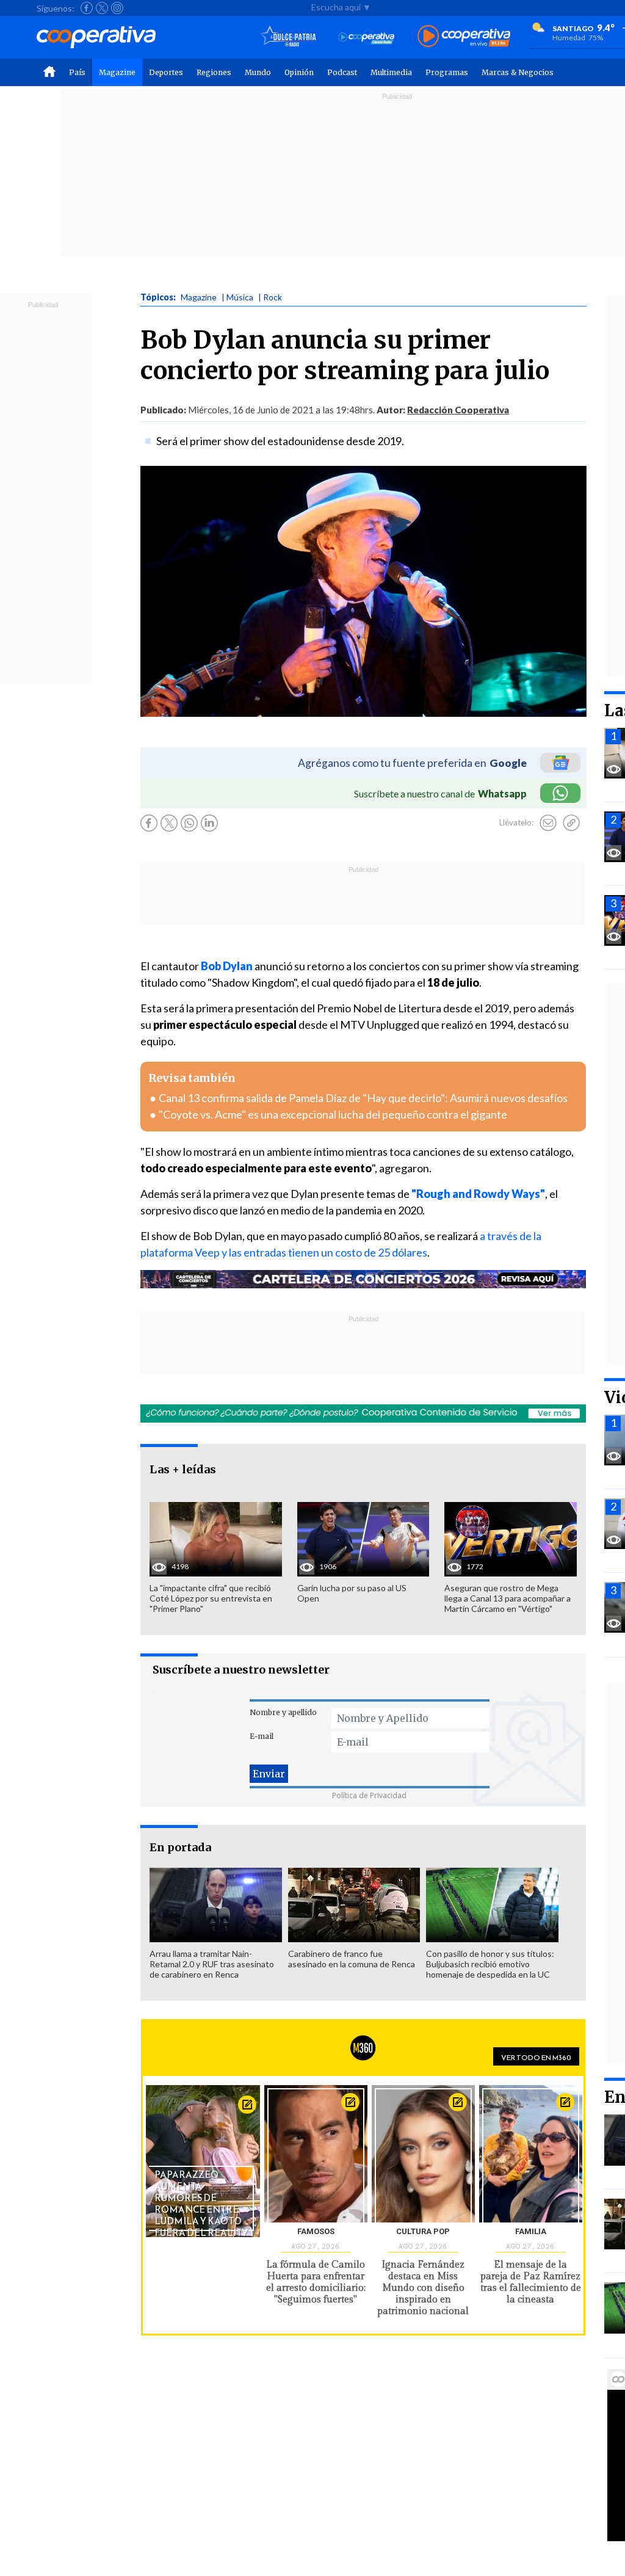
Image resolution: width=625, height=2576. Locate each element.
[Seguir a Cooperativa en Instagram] (117, 8)
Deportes (166, 72)
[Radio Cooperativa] (464, 37)
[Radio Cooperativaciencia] (367, 37)
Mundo (258, 72)
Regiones (214, 72)
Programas (447, 72)
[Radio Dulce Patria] (288, 37)
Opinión (299, 72)
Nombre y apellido (283, 1712)
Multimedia (391, 72)
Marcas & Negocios (518, 72)
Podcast (342, 72)
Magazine (117, 72)
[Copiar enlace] (571, 823)
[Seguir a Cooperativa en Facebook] (87, 8)
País (77, 72)
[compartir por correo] (548, 823)
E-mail (262, 1736)
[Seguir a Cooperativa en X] (102, 8)
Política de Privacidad (369, 1795)
